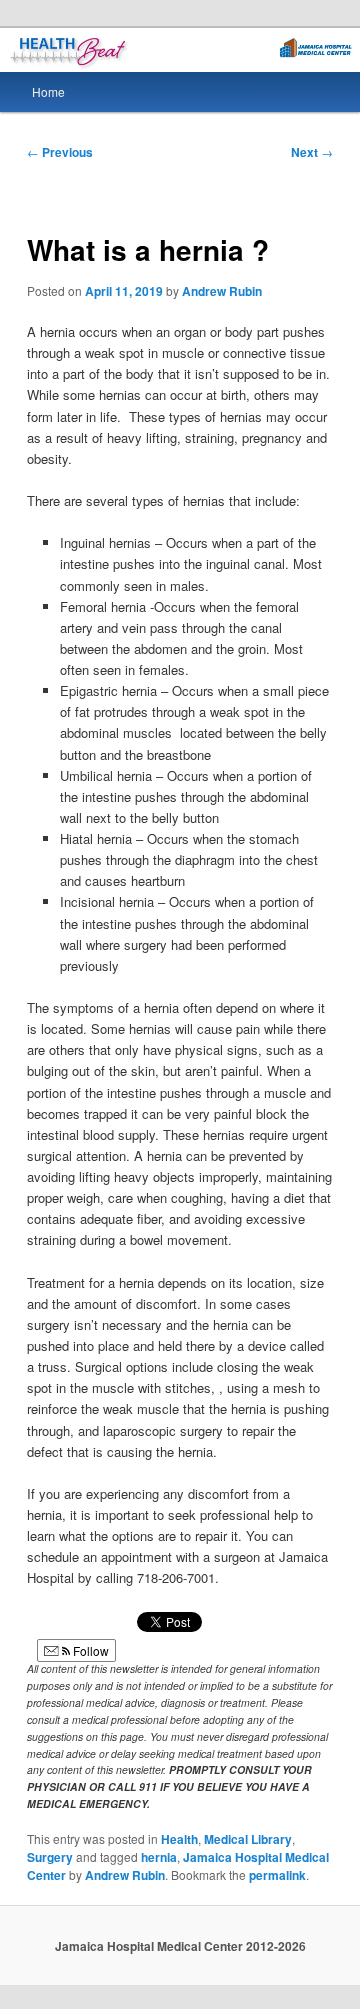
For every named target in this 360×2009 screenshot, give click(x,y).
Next (312, 152)
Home (48, 91)
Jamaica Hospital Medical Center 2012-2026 (180, 1946)
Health (179, 1839)
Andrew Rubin (222, 291)
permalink (277, 1875)
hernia (159, 1857)
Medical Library (248, 1839)
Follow (89, 1650)
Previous (60, 152)
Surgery (50, 1857)
